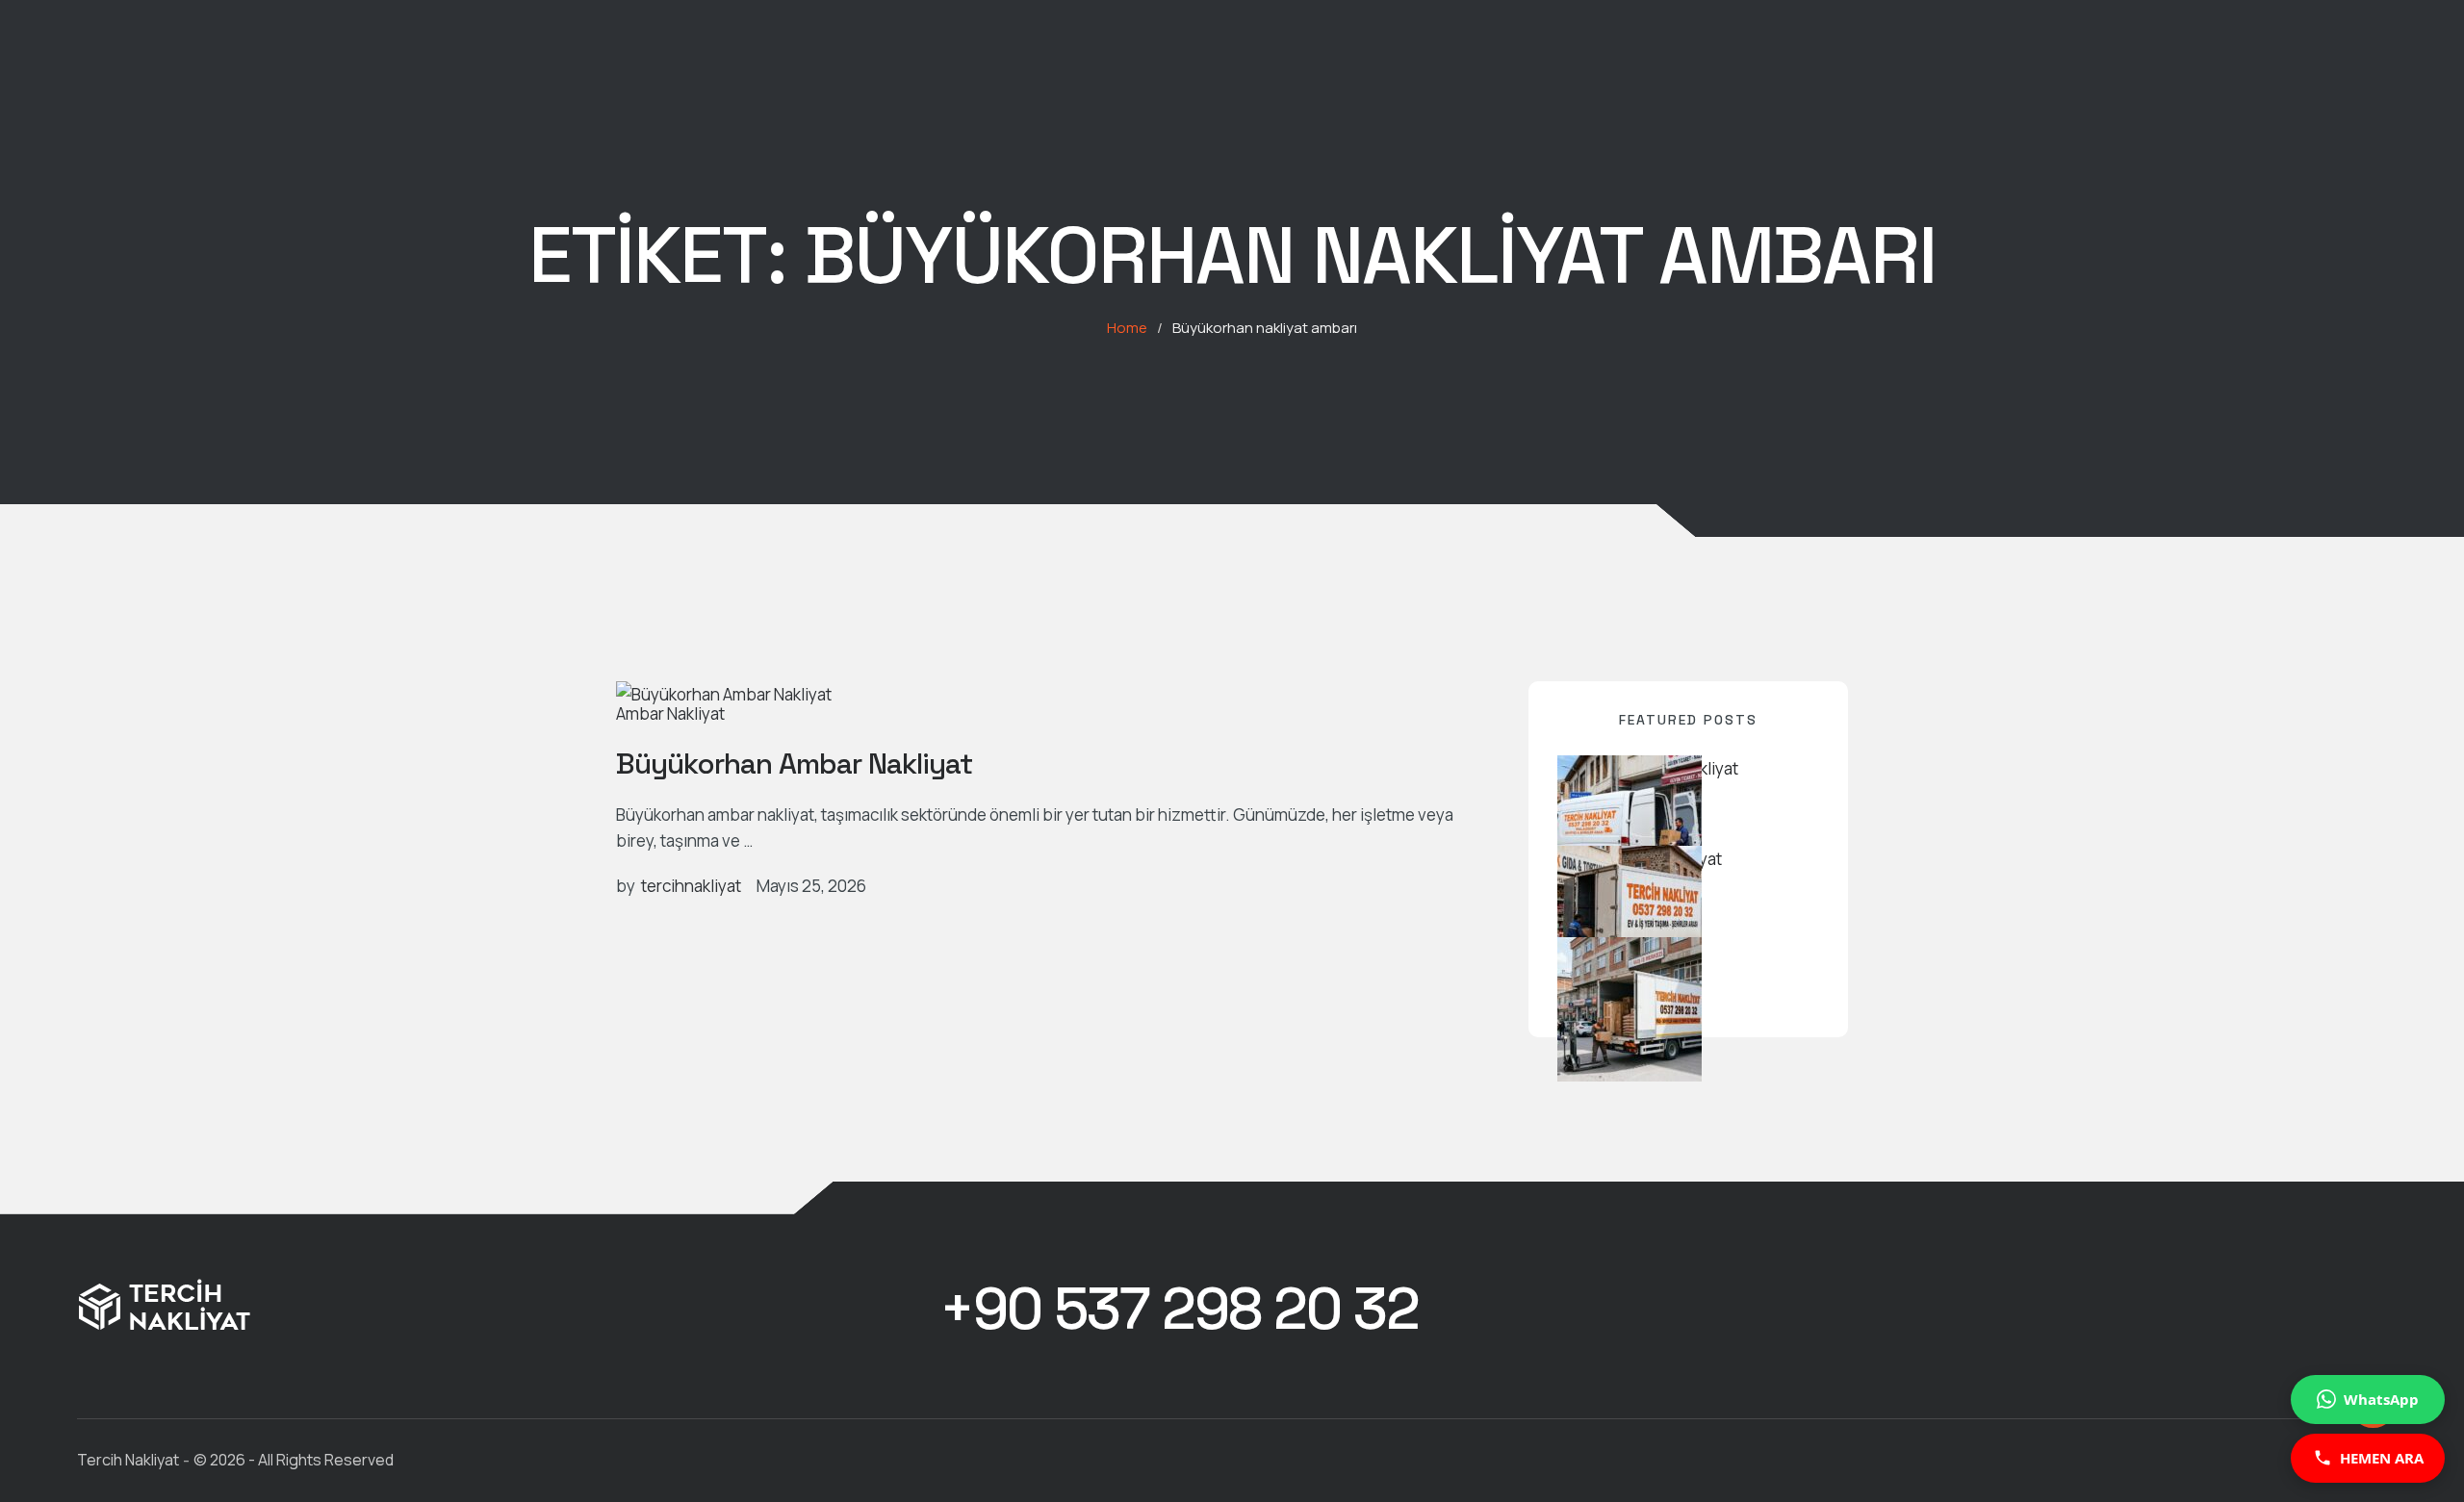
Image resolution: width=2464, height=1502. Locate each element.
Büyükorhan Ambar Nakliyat (794, 764)
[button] (1179, 1310)
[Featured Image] (724, 694)
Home (1127, 328)
